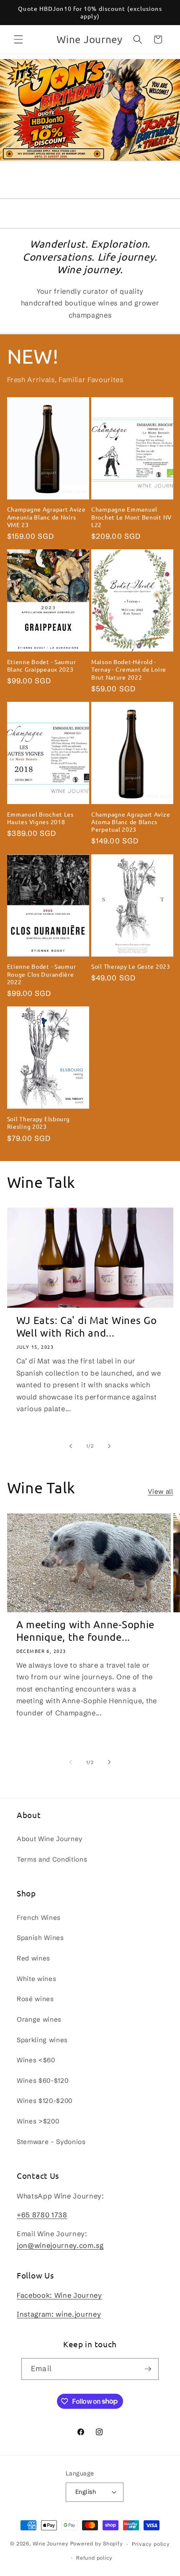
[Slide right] (109, 1446)
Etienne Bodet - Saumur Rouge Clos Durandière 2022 (42, 974)
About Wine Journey (50, 1839)
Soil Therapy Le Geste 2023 (131, 966)
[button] (18, 39)
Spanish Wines (40, 1938)
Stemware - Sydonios (51, 2142)
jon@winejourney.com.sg (60, 2245)
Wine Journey (51, 2544)
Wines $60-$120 (42, 2081)
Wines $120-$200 (45, 2101)
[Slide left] (71, 1446)
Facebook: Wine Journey (59, 2295)
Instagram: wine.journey (59, 2314)
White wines (36, 1979)
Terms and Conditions (52, 1859)
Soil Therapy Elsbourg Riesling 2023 (39, 1122)
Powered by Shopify (97, 2544)
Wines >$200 (38, 2121)
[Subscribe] (148, 2369)
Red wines (33, 1958)
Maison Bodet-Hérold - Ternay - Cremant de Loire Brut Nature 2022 (129, 669)
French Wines (39, 1918)
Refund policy (94, 2558)
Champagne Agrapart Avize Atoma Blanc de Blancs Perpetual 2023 (131, 822)
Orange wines (39, 2019)
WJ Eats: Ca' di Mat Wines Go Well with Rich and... (87, 1327)
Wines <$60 (36, 2060)
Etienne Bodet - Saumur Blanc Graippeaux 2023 (42, 665)
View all (160, 1491)
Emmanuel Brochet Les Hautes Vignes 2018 (40, 818)
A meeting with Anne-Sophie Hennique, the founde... (86, 1631)
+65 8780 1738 (42, 2215)
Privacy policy (151, 2544)
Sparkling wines (42, 2040)
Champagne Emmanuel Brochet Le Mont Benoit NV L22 (131, 517)
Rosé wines (35, 1999)
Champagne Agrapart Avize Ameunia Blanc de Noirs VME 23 (46, 517)
